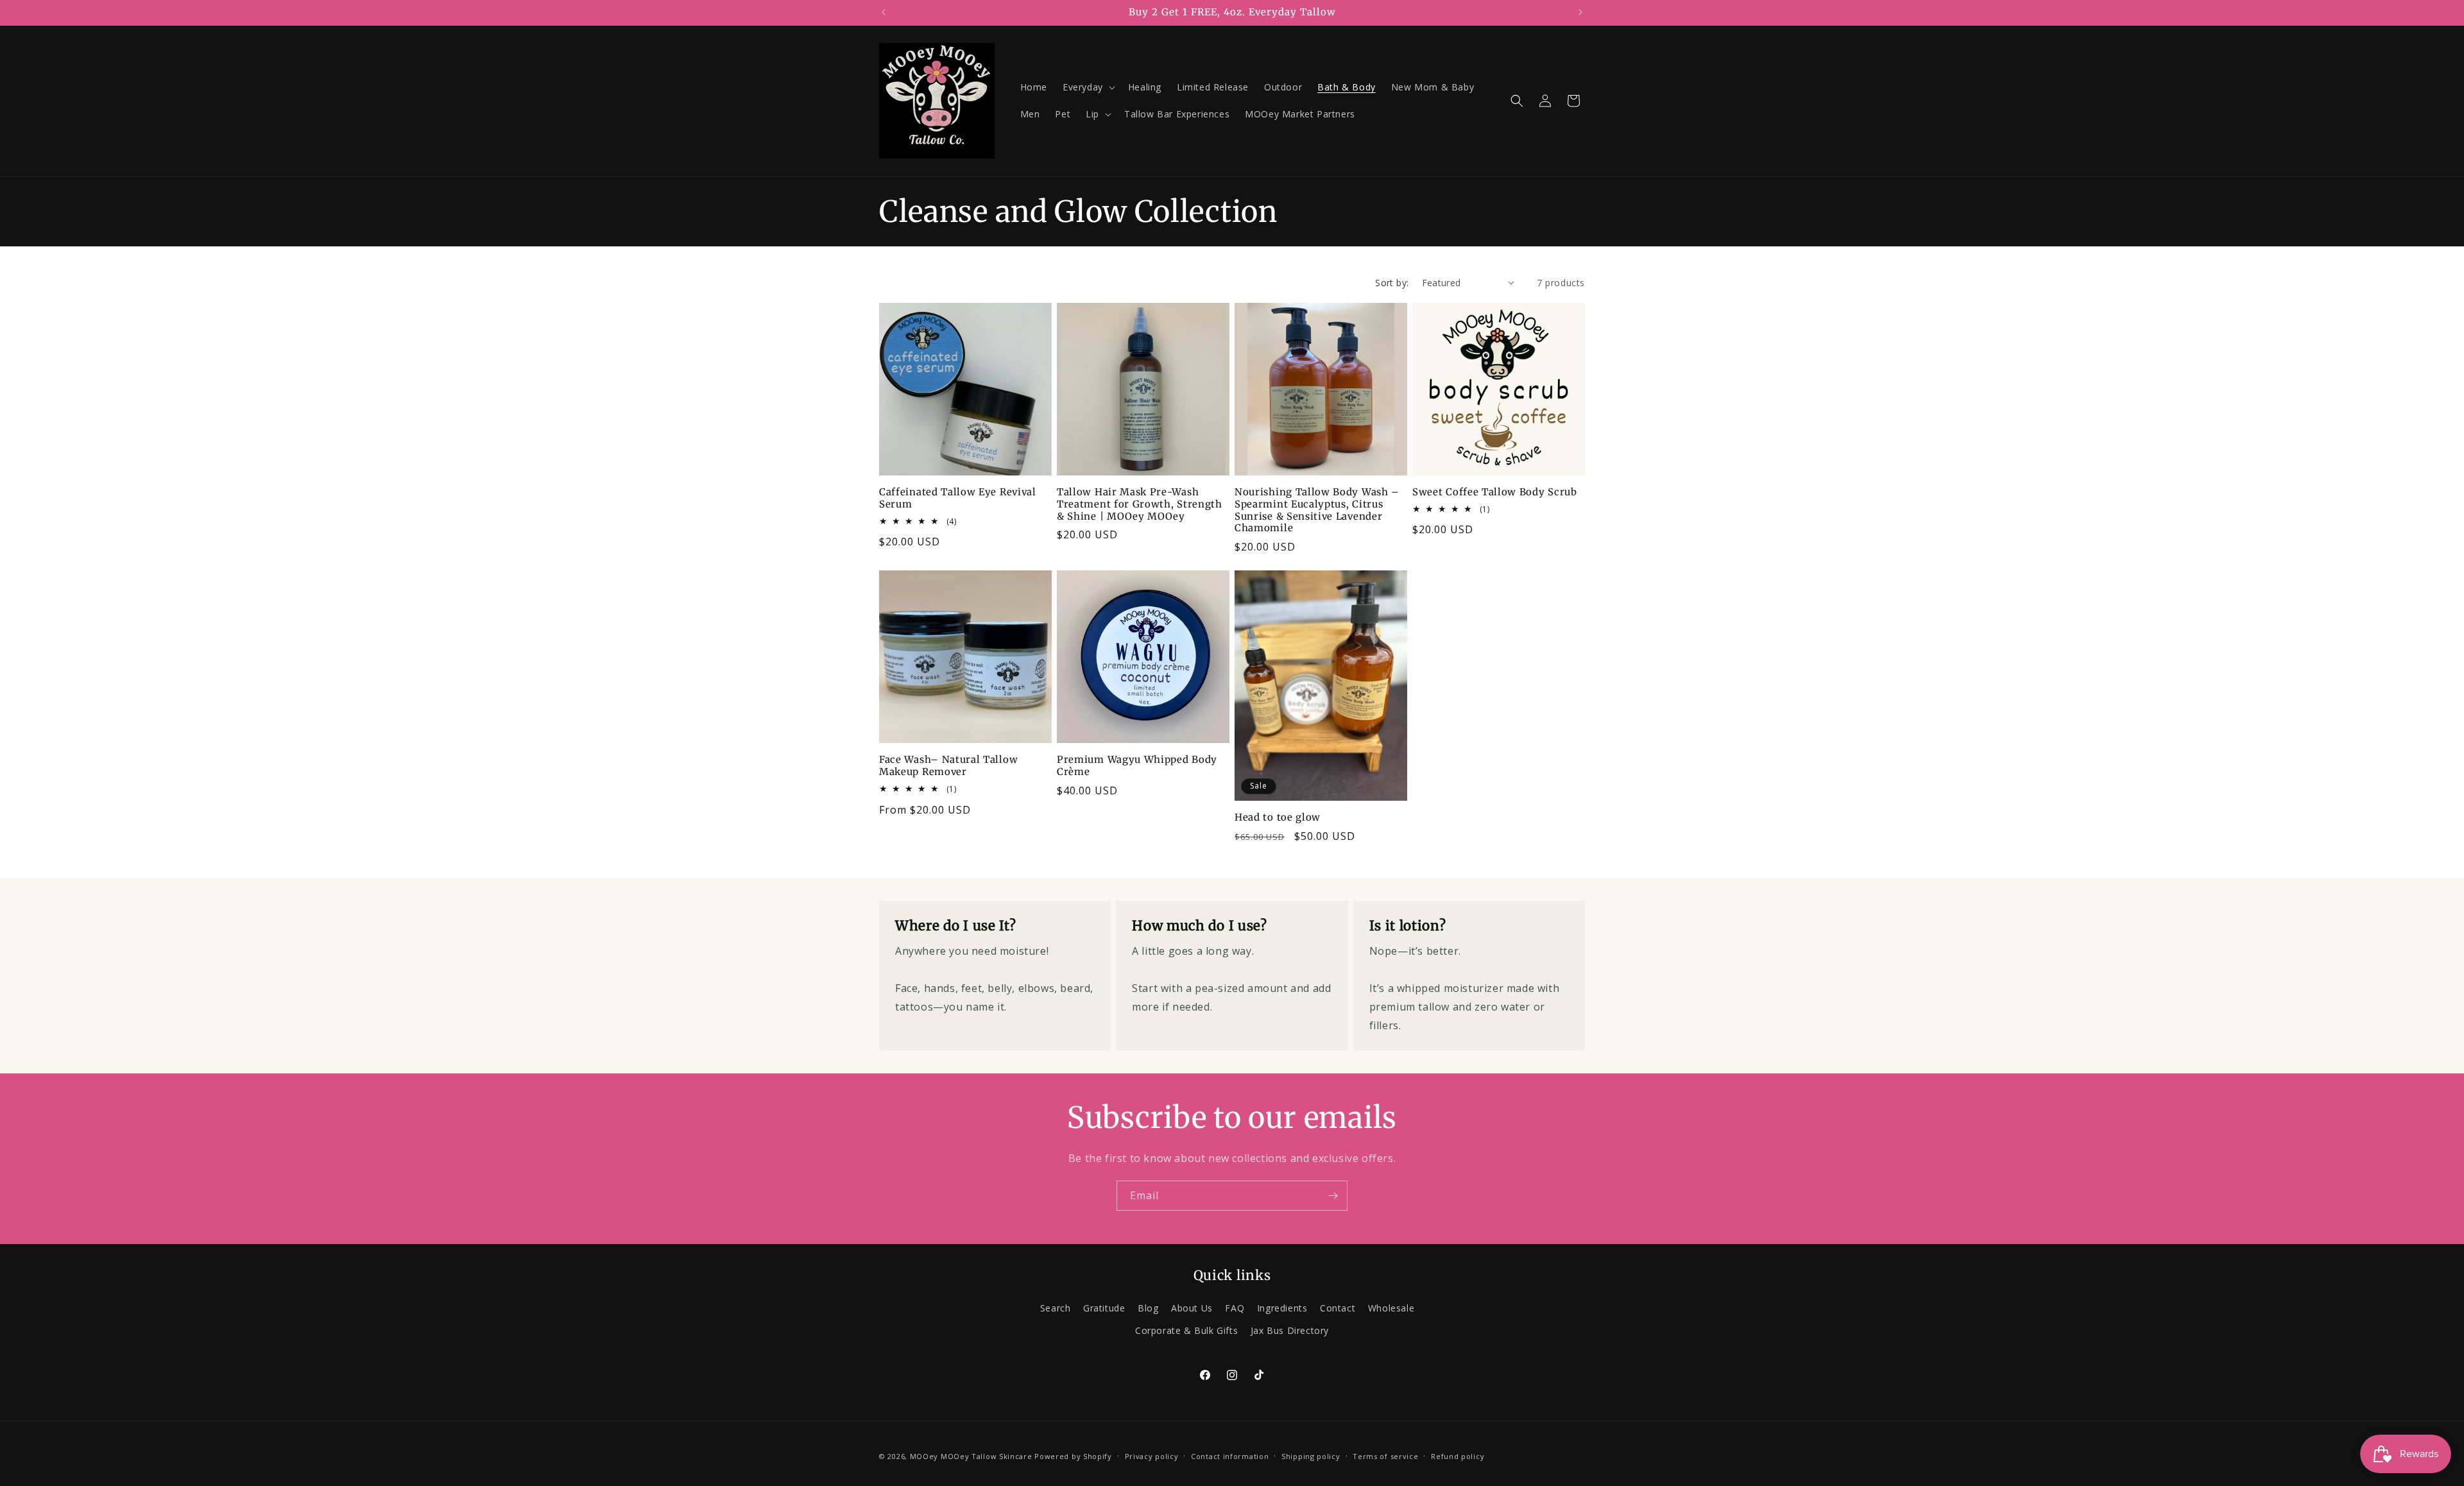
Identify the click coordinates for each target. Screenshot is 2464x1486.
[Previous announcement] (884, 12)
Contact (1338, 1308)
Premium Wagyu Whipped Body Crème (1137, 766)
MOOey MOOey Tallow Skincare (971, 1456)
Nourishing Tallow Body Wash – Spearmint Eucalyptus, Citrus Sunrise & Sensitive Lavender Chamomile (1317, 510)
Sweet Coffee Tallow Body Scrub (1495, 492)
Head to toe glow (1278, 817)
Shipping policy (1311, 1456)
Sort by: (1392, 283)
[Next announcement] (1580, 12)
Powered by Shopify (1073, 1456)
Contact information (1230, 1456)
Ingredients (1282, 1308)
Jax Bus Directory (1290, 1330)
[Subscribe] (1333, 1196)
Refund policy (1458, 1456)
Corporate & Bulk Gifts (1186, 1330)
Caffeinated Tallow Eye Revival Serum (958, 498)
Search (1056, 1308)
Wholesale (1391, 1308)
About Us (1192, 1308)
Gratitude (1104, 1308)
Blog (1148, 1308)
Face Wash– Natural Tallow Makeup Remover (948, 766)
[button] (1088, 87)
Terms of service (1385, 1456)
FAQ (1235, 1308)
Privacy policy (1152, 1456)
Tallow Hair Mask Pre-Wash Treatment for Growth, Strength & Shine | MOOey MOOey (1140, 504)
